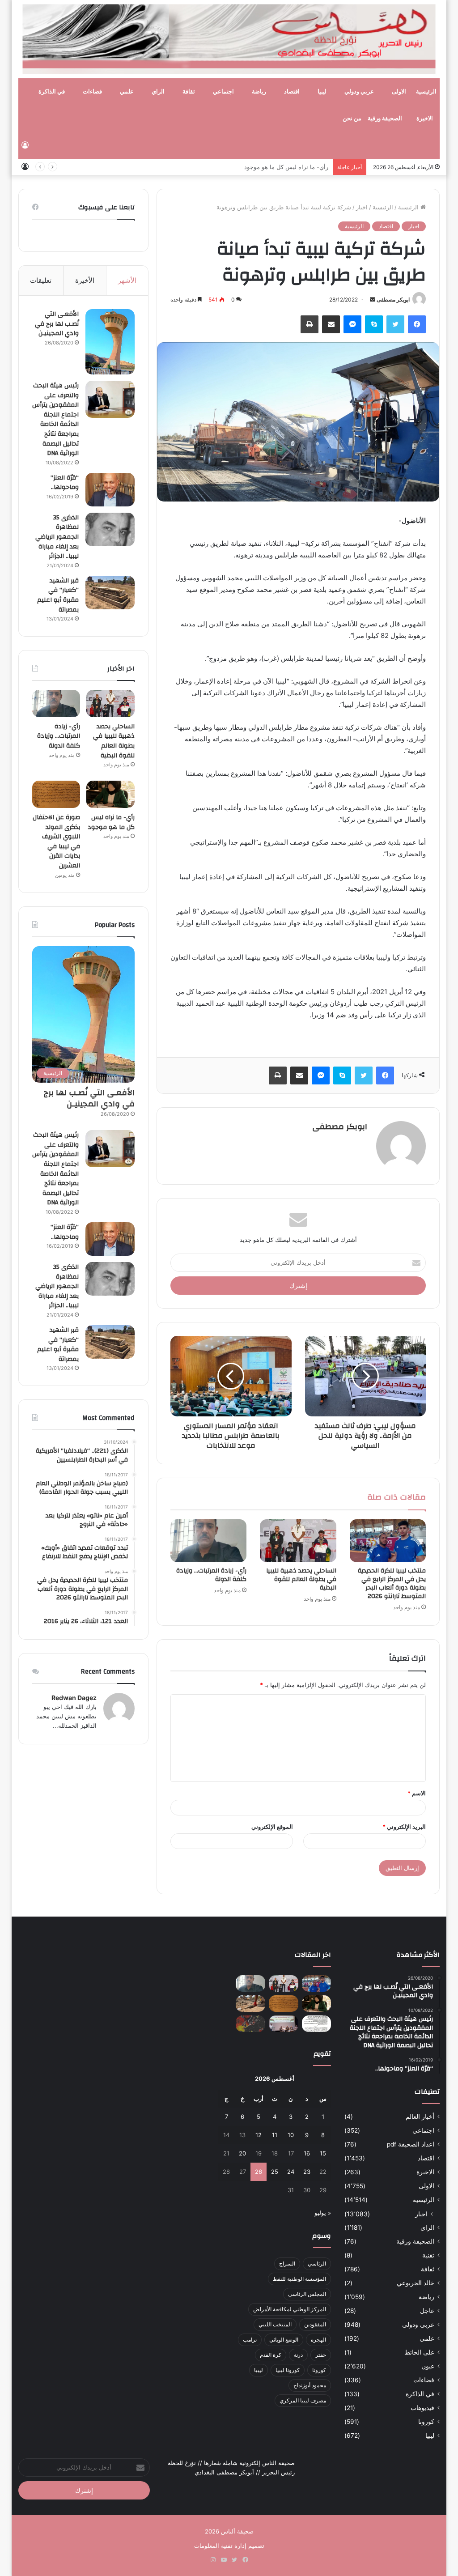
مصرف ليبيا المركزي (303, 2400)
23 (307, 2172)
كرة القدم (271, 2355)
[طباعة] (310, 324)
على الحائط (419, 2352)
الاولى (399, 92)
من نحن (352, 119)
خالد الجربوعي (416, 2283)
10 (291, 2135)
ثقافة (189, 92)
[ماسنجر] (352, 324)
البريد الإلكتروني (404, 1827)
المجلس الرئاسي (307, 2294)
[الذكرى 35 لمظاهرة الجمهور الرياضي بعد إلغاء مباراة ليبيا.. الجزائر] (110, 529)
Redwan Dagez (74, 1698)
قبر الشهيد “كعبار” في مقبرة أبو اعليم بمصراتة (58, 595)
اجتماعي (223, 92)
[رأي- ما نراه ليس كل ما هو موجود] (110, 794)
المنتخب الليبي (275, 2324)
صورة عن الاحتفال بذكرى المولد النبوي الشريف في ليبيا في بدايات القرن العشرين (56, 842)
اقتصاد (292, 92)
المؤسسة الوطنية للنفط (299, 2279)
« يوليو (323, 2213)
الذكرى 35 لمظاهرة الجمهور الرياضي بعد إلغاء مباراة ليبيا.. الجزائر (57, 537)
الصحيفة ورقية (385, 119)
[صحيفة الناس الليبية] (229, 39)
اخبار (362, 207)
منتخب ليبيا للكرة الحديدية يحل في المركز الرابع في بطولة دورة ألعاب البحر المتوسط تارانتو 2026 (392, 1583)
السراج (287, 2264)
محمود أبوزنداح (310, 2385)
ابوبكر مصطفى (393, 300)
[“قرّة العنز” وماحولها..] (110, 490)
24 (291, 2172)
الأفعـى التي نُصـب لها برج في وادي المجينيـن (57, 324)
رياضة (259, 92)
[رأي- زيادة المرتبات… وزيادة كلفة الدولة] (209, 1541)
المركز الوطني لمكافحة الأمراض (290, 2309)
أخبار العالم (420, 2117)
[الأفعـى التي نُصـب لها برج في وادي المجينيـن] (110, 342)
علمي (127, 92)
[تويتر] (395, 324)
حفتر (321, 2355)
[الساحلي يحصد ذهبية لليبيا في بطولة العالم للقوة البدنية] (298, 1541)
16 (307, 2153)
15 (323, 2153)
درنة (298, 2355)
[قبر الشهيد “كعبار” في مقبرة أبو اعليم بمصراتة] (110, 593)
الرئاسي (317, 2264)
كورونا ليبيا (288, 2370)
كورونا (426, 2422)
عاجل (427, 2311)
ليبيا (322, 92)
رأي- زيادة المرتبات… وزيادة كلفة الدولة (211, 1575)
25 (275, 2172)
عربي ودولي (359, 92)
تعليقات (41, 280)
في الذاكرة (52, 92)
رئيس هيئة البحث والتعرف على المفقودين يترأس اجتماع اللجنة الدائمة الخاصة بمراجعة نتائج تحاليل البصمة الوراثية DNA (55, 419)
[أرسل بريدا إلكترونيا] (373, 300)
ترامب (250, 2340)
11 (275, 2135)
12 (259, 2135)
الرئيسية (426, 92)
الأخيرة (85, 280)
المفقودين (315, 2324)
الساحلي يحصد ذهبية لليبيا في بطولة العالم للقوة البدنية (301, 1579)
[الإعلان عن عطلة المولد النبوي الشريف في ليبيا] (317, 2024)
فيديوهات (422, 2408)
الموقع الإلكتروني (272, 1827)
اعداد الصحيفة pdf (411, 2144)
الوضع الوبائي (284, 2340)
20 (242, 2153)
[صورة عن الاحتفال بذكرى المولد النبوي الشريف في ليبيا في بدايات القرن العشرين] (56, 794)
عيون (428, 2366)
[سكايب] (374, 324)
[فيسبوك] (417, 324)
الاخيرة (425, 119)
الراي (158, 92)
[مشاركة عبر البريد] (331, 324)
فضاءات (92, 92)
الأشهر (127, 280)
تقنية (428, 2255)
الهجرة (318, 2340)
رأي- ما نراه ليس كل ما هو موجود (286, 167)
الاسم (417, 1793)
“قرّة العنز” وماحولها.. (65, 483)
